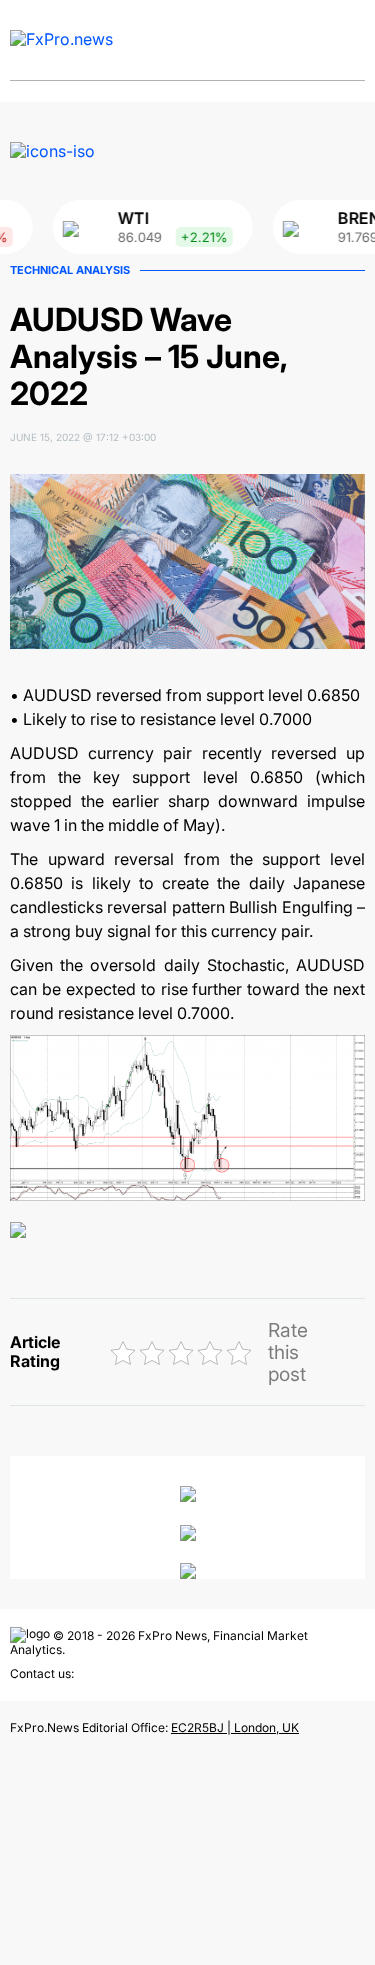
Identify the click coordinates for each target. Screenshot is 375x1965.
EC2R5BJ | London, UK (235, 1727)
